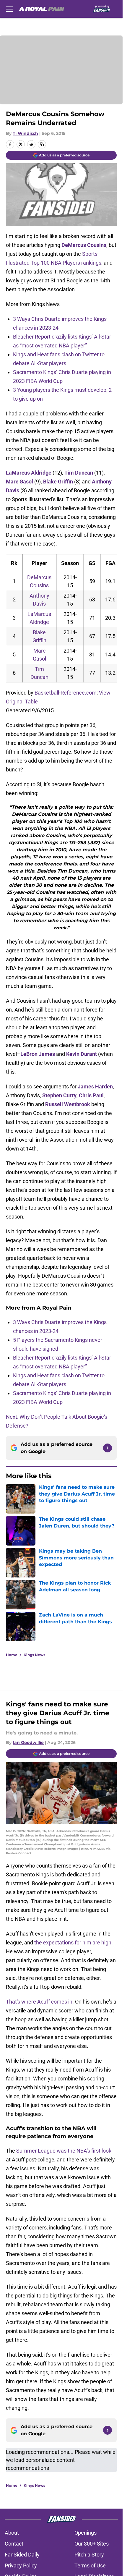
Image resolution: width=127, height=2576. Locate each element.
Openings (86, 2533)
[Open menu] (9, 9)
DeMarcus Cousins (84, 245)
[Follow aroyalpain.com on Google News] (108, 1448)
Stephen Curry (59, 1095)
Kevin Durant (82, 1054)
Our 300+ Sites (92, 2544)
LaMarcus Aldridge (29, 473)
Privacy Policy (21, 2566)
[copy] (42, 144)
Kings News (34, 1655)
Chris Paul (91, 1095)
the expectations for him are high (72, 1942)
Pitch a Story (89, 2555)
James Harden (95, 1086)
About (12, 2533)
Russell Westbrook (68, 1104)
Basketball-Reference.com (66, 693)
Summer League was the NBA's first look (64, 2151)
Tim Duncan (79, 473)
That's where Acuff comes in (39, 2002)
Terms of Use (90, 2566)
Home (12, 1655)
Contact (14, 2544)
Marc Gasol (19, 482)
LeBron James (38, 1054)
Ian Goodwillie (28, 1742)
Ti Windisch (25, 133)
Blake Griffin (58, 482)
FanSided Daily (22, 2555)
